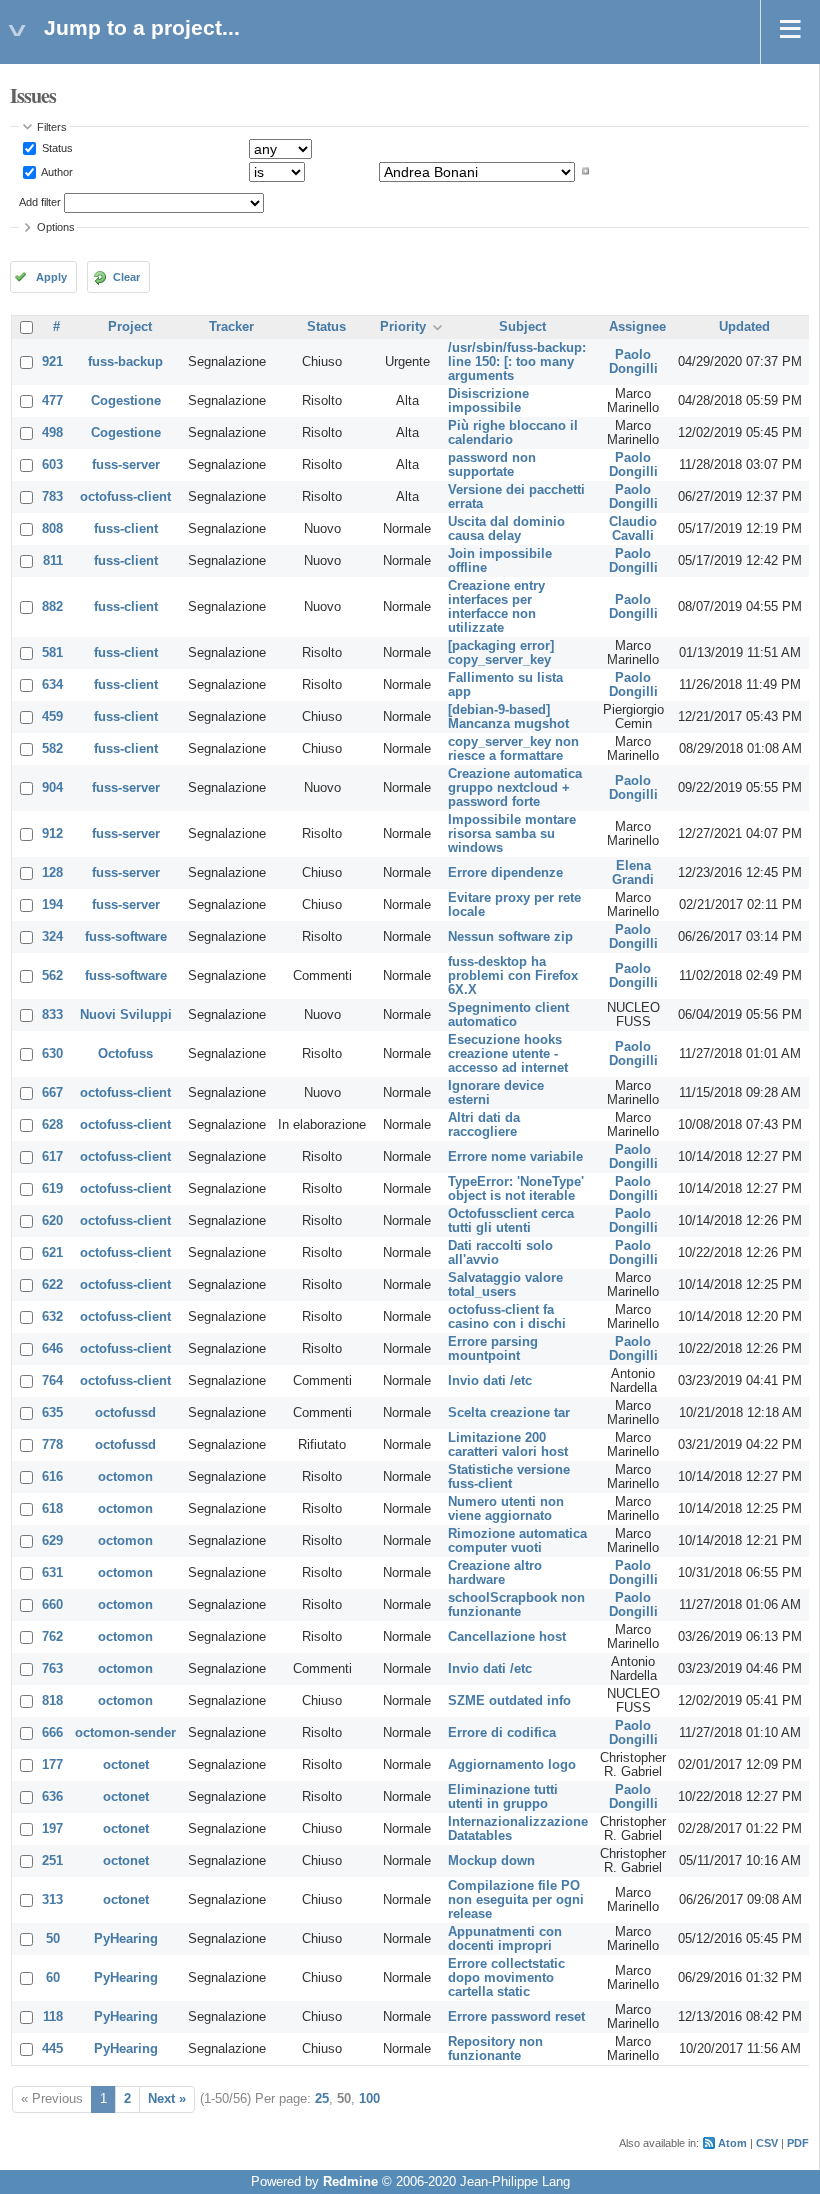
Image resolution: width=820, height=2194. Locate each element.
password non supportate (492, 465)
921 (52, 362)
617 (52, 1157)
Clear (126, 277)
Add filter (40, 202)
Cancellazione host (507, 1637)
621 (52, 1253)
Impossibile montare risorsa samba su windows (512, 834)
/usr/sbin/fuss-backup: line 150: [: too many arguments (517, 362)
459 (52, 717)
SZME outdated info (509, 1701)
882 (52, 607)
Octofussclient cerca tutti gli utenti (511, 1221)
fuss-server (126, 465)
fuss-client (126, 529)
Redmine (350, 2182)
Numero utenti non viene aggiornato (506, 1509)
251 (52, 1861)
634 (52, 685)
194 (52, 905)
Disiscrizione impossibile (488, 401)
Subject (522, 327)
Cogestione (126, 401)
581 (52, 653)
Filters (52, 127)
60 (53, 1978)
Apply (51, 277)
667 (52, 1093)
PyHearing (126, 1939)
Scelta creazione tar (509, 1413)
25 (322, 2099)
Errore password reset (516, 2017)
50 (53, 1939)
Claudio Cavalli (633, 529)
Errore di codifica (502, 1733)
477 (52, 401)
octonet (126, 1765)
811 (53, 561)
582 (52, 749)
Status (56, 148)
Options (56, 227)
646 (52, 1349)
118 (53, 2017)
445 (52, 2049)
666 (52, 1733)
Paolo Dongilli (633, 362)
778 (52, 1445)
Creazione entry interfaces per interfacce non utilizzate (496, 607)
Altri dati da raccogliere (484, 1125)
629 (52, 1541)
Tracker (231, 327)
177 (52, 1765)
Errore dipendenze (505, 873)
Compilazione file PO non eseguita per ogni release (516, 1900)
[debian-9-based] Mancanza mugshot (508, 717)
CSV (767, 2143)
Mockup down (491, 1861)
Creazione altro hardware (495, 1573)
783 (52, 497)
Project (130, 327)
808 (52, 529)
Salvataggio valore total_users (505, 1285)
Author (56, 171)
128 (52, 873)
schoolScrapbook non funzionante (516, 1605)
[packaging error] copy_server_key (501, 653)
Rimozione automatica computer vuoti (517, 1541)
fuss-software (126, 937)
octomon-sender (125, 1733)
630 (52, 1054)
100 (369, 2099)
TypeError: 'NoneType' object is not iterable (516, 1189)
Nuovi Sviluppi (126, 1015)
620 (52, 1221)
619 (52, 1189)
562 (52, 976)
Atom (732, 2143)
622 (52, 1285)
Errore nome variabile (515, 1157)
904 (52, 788)
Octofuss (125, 1054)
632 (52, 1317)
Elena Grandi (633, 873)
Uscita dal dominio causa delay (506, 529)
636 (52, 1797)
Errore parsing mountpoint (493, 1349)
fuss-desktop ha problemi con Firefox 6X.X (513, 976)
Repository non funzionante (495, 2049)
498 (52, 433)
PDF (798, 2143)
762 (52, 1637)
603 (52, 465)
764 (52, 1381)
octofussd (125, 1413)
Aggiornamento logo (512, 1765)
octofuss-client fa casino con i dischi (507, 1317)
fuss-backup (125, 362)
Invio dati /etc (490, 1381)
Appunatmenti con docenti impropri (505, 1939)
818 (52, 1701)
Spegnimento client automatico (508, 1015)
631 (52, 1573)
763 (52, 1669)
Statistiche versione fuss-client (509, 1477)
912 (52, 834)
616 (52, 1477)
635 (52, 1413)
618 (52, 1509)
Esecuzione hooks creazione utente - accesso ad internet (508, 1054)
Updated (744, 327)
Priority (403, 327)
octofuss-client (125, 497)
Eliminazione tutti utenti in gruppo (503, 1797)
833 (52, 1015)
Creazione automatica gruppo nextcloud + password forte (515, 788)
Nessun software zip (510, 937)
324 (52, 937)
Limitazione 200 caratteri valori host (508, 1445)
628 (52, 1125)
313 (52, 1900)
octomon (125, 1477)
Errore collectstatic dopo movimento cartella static (506, 1978)
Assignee (637, 327)
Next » (167, 2099)
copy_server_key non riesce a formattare (513, 749)
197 (52, 1829)
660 (52, 1605)
